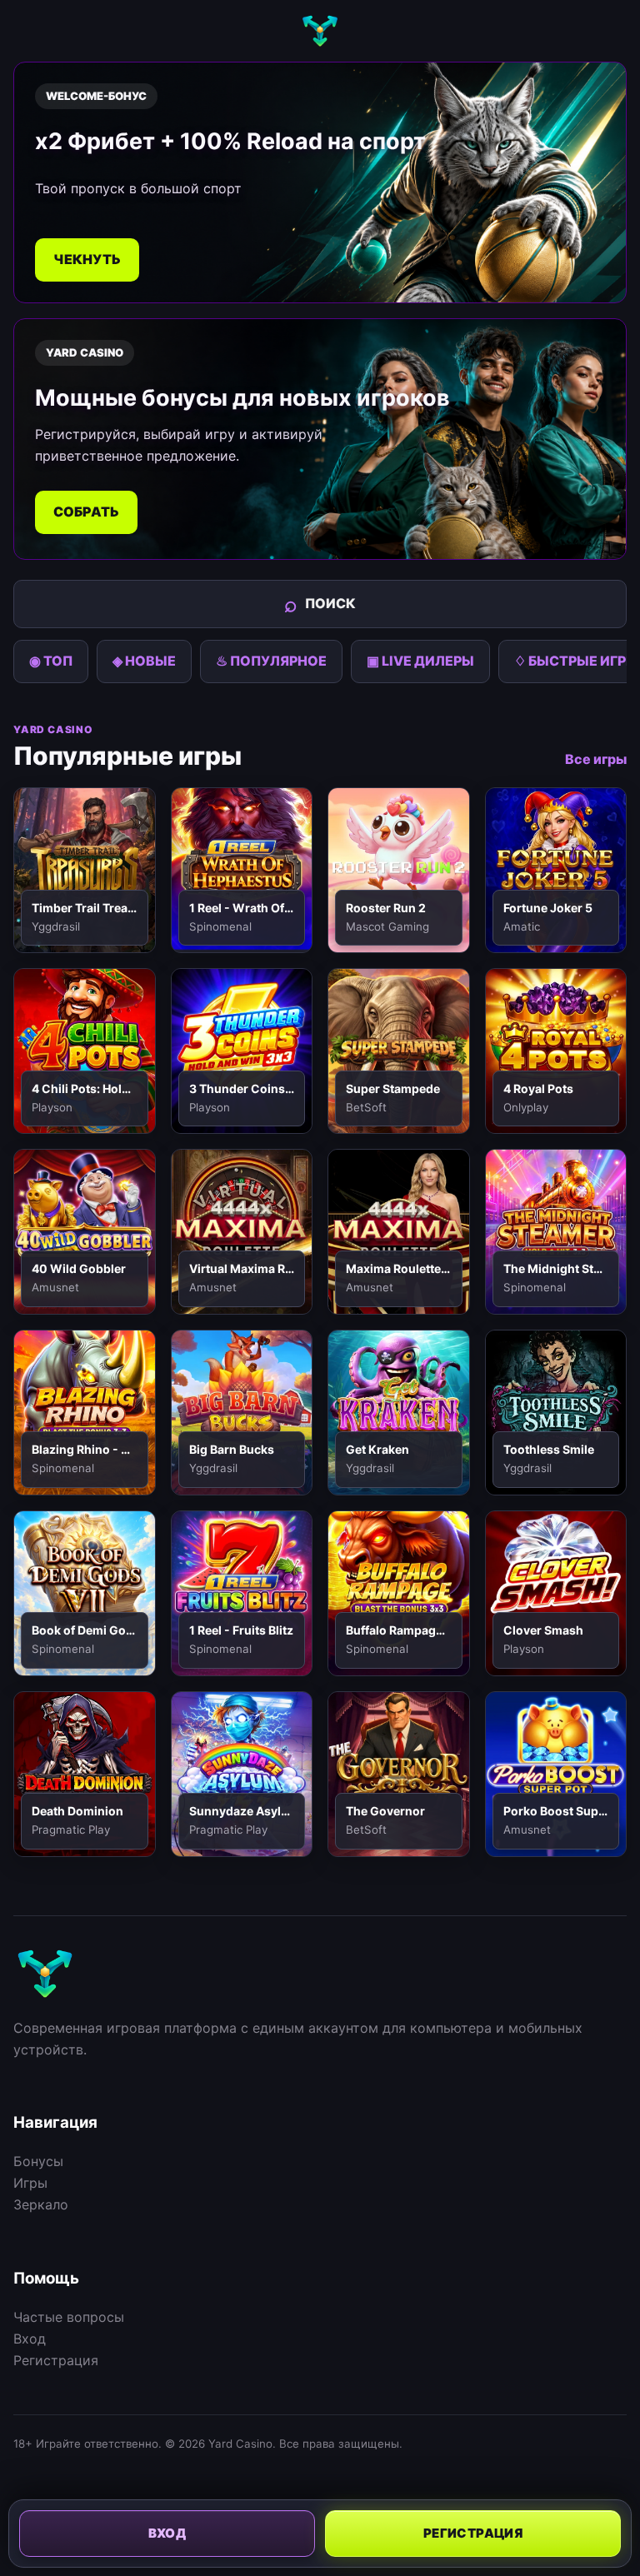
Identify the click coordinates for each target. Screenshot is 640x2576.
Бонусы (38, 2161)
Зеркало (41, 2204)
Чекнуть (87, 259)
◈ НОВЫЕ (144, 661)
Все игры (596, 759)
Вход (30, 2339)
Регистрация (56, 2360)
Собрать (86, 512)
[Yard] (320, 31)
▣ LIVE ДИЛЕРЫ (420, 661)
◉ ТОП (51, 661)
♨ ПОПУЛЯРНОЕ (271, 661)
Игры (30, 2183)
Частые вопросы (69, 2317)
